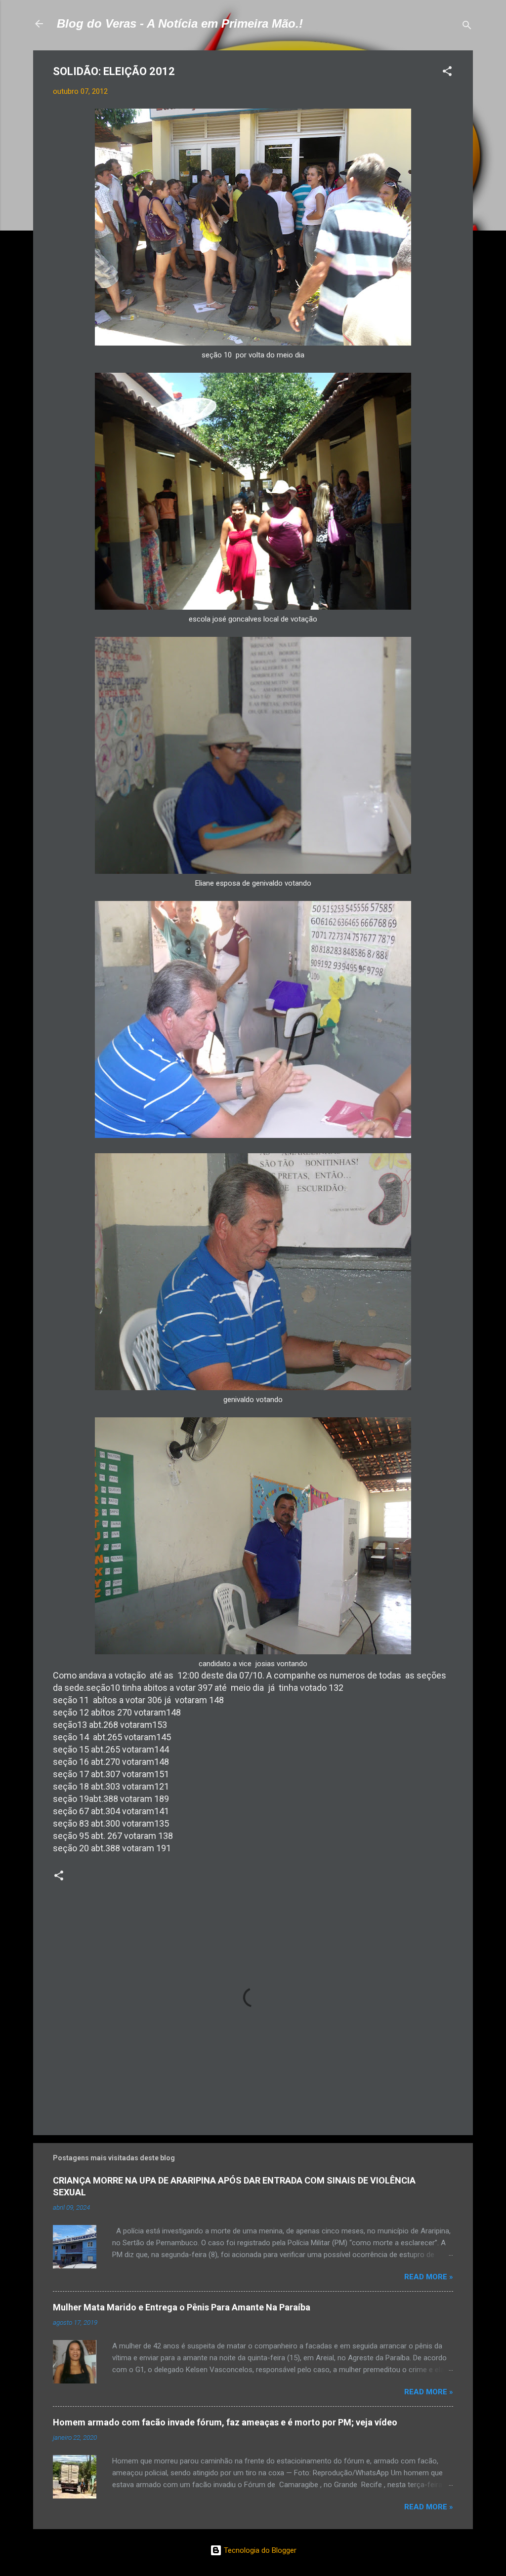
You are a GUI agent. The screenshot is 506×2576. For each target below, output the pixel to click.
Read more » (429, 2277)
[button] (447, 73)
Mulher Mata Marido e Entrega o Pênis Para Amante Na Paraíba (182, 2307)
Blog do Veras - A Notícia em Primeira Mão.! (180, 23)
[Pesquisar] (467, 27)
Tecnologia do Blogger (259, 2550)
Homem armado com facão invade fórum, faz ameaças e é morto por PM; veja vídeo (225, 2422)
